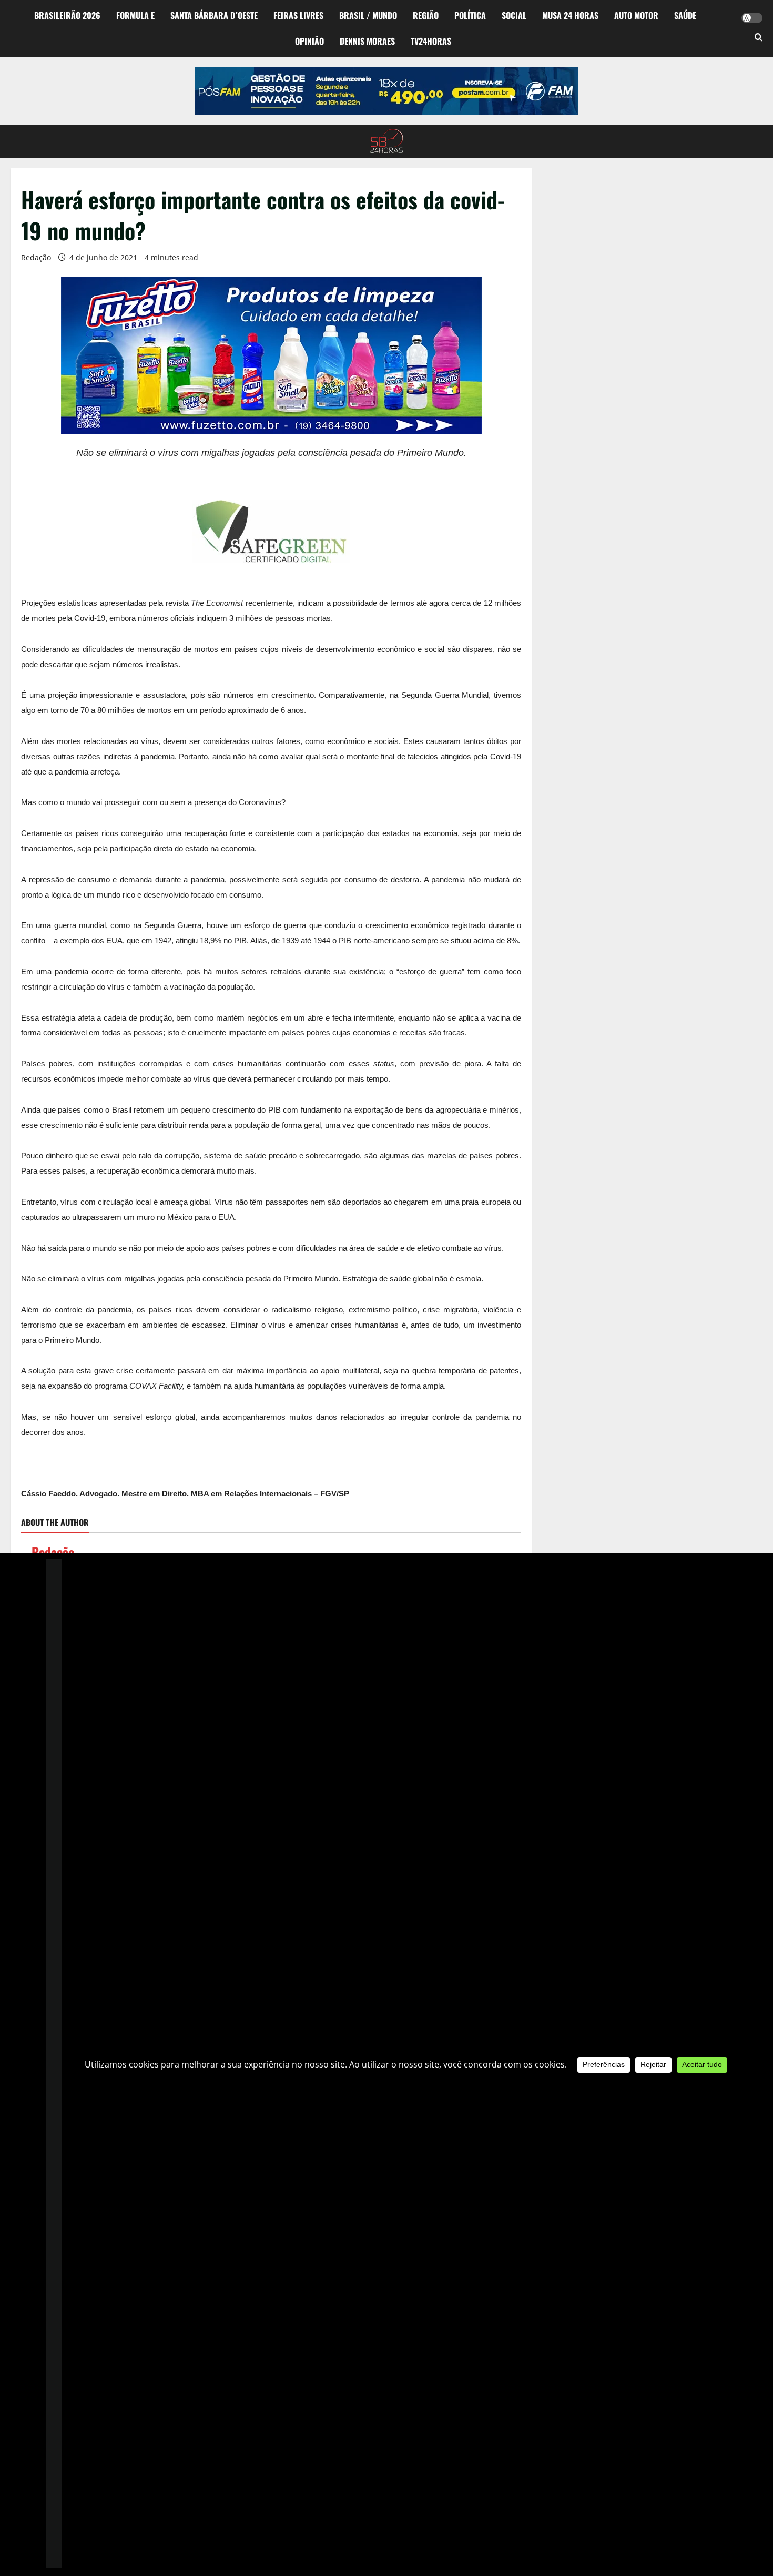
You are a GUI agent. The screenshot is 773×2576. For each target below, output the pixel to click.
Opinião (309, 41)
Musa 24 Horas (570, 15)
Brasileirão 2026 (67, 15)
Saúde (685, 15)
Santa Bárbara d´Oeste (214, 15)
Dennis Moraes (367, 41)
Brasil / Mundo (368, 15)
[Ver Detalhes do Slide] (387, 91)
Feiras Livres (298, 15)
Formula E (135, 15)
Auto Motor (636, 15)
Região (426, 15)
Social (514, 15)
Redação (36, 257)
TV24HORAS (431, 41)
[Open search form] (759, 38)
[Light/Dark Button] (752, 18)
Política (470, 15)
